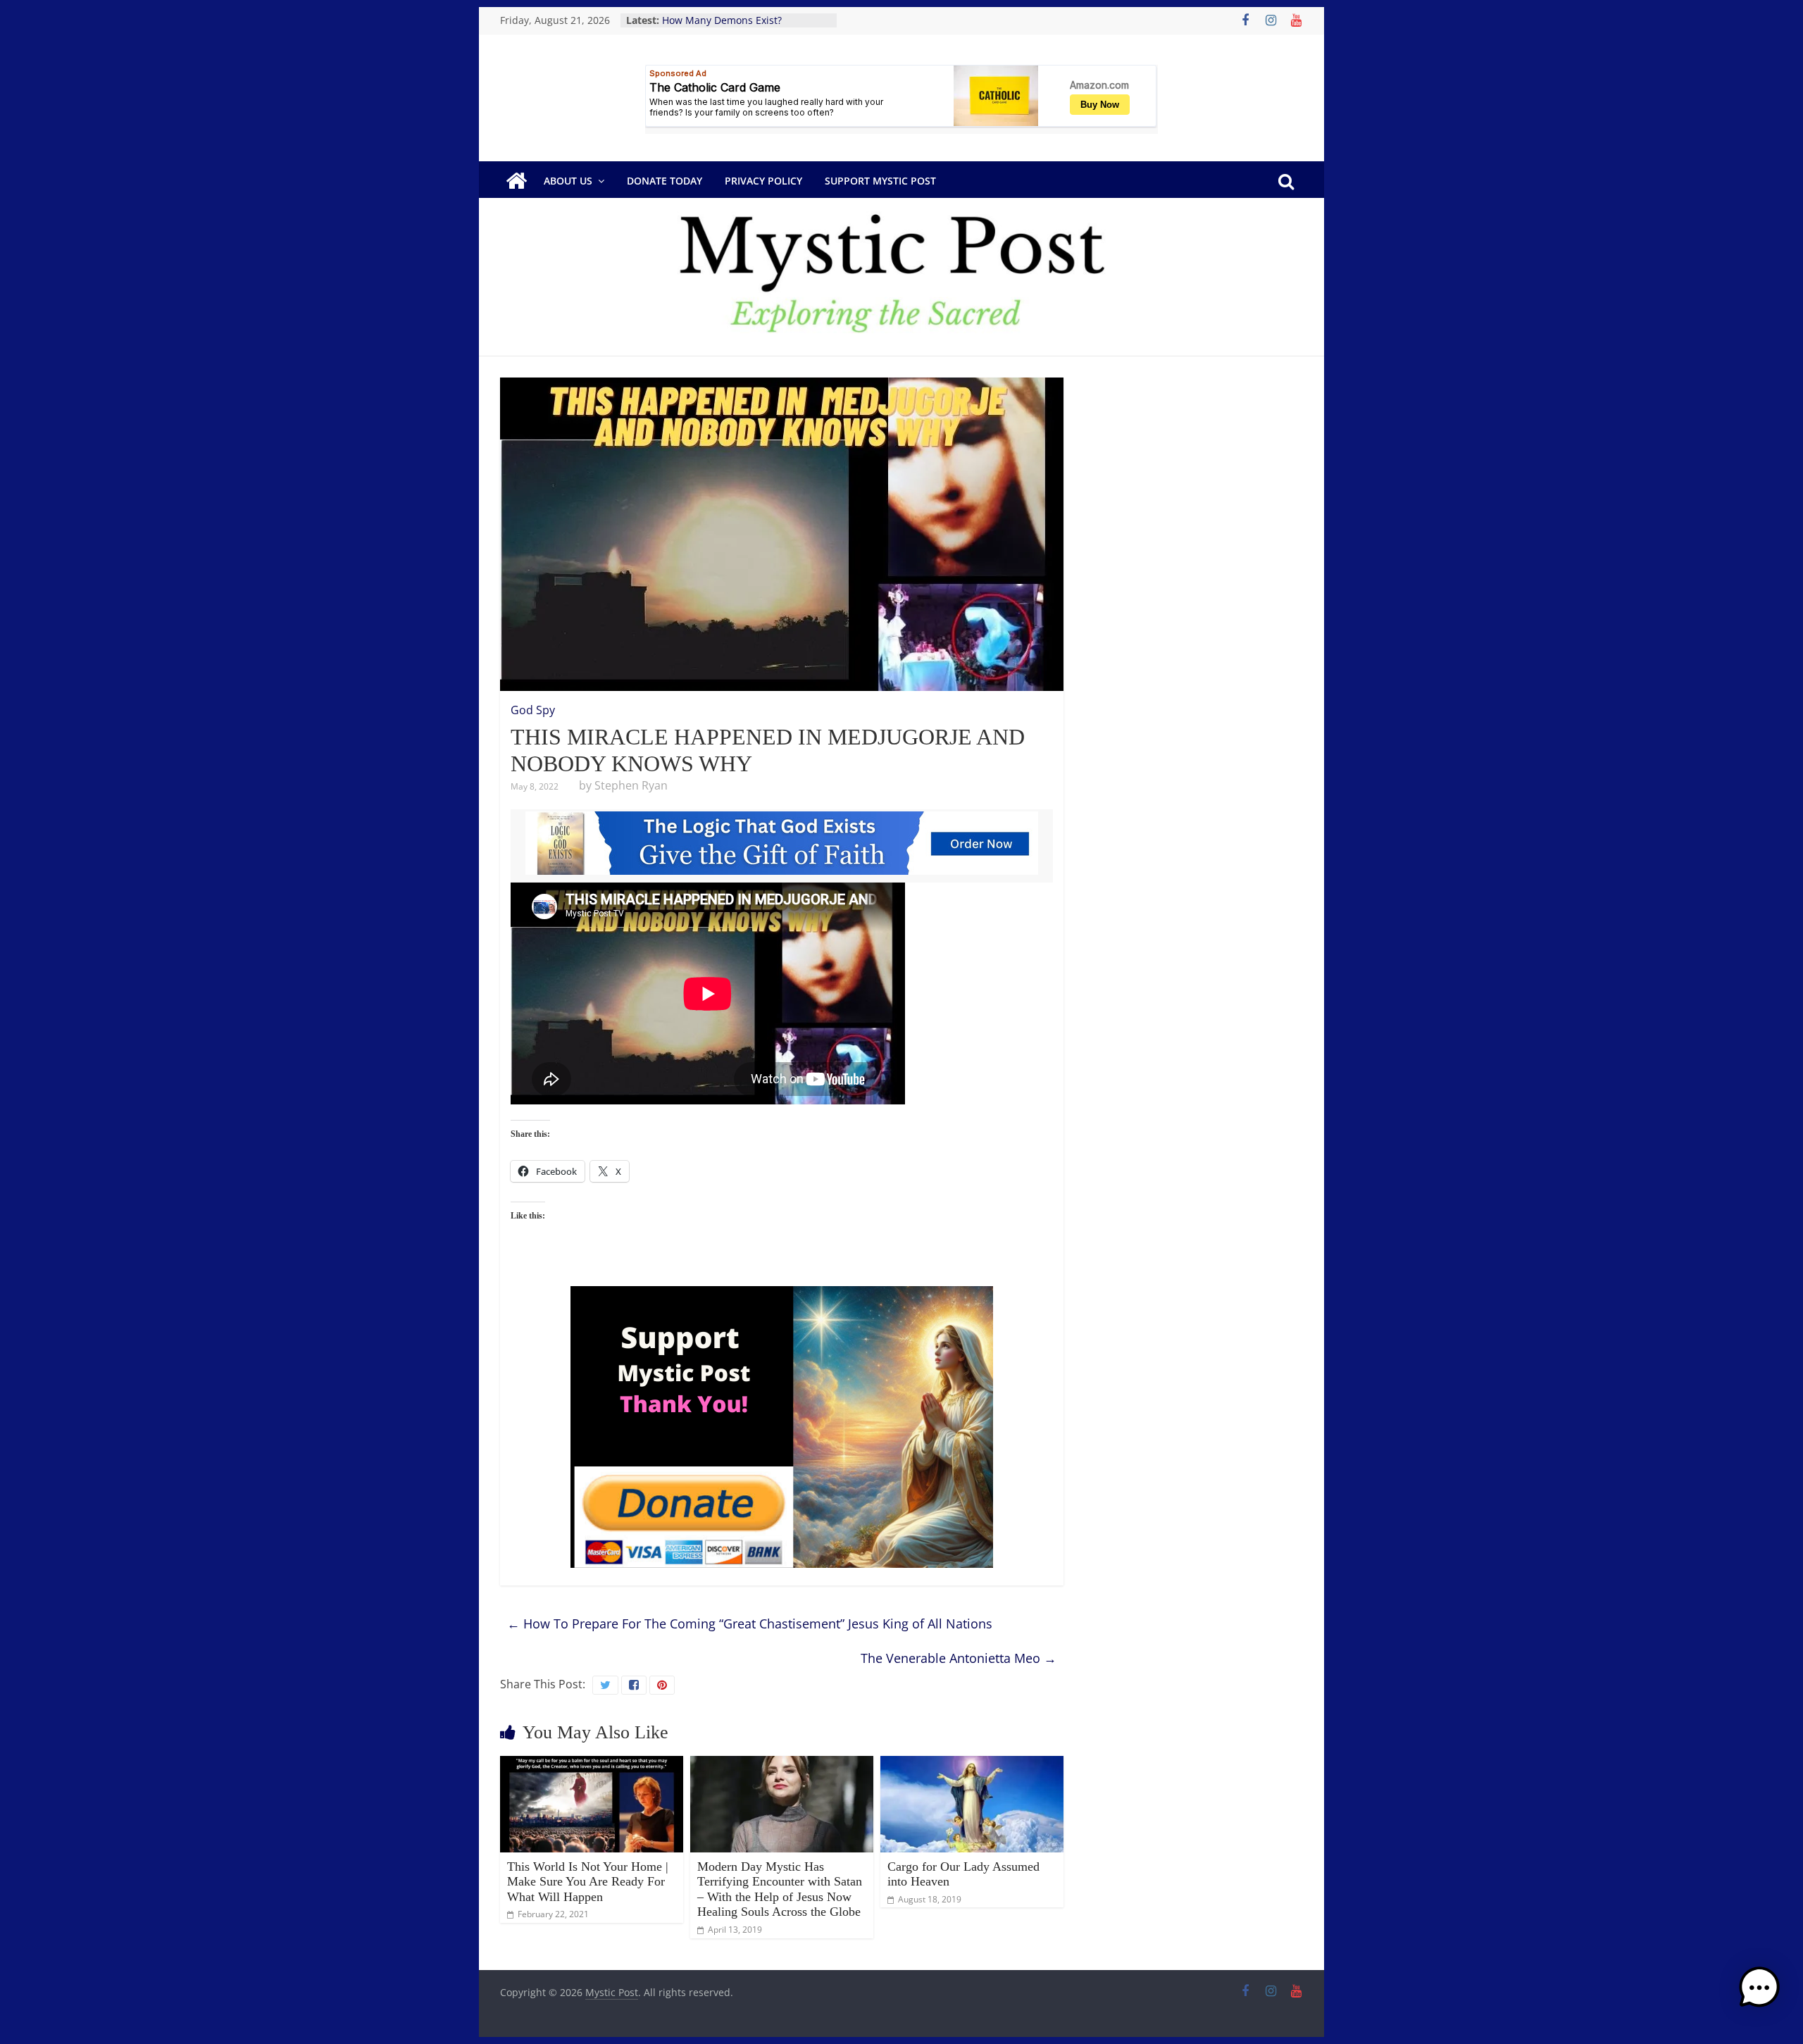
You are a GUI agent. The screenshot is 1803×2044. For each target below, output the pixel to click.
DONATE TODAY (665, 181)
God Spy (533, 710)
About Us (568, 181)
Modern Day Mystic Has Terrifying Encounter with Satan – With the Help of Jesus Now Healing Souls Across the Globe (780, 1889)
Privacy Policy (763, 181)
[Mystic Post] (516, 181)
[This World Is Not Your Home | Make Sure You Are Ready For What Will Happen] (592, 1764)
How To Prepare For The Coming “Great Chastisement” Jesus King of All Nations (750, 1624)
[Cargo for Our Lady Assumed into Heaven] (972, 1764)
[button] (1759, 1994)
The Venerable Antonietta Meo (959, 1658)
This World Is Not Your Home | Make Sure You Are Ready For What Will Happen (588, 1882)
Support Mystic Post (880, 181)
